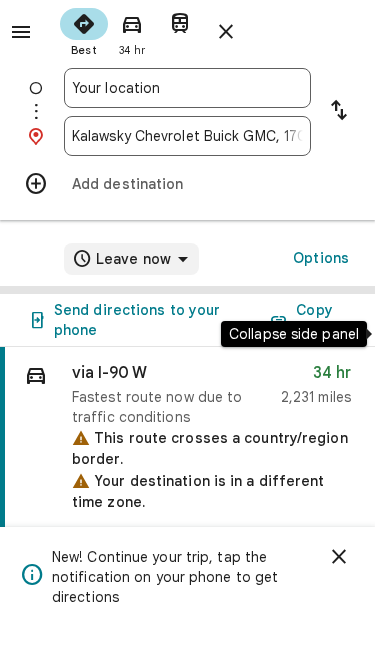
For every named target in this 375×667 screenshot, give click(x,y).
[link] (187, 496)
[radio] (84, 30)
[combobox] (187, 88)
